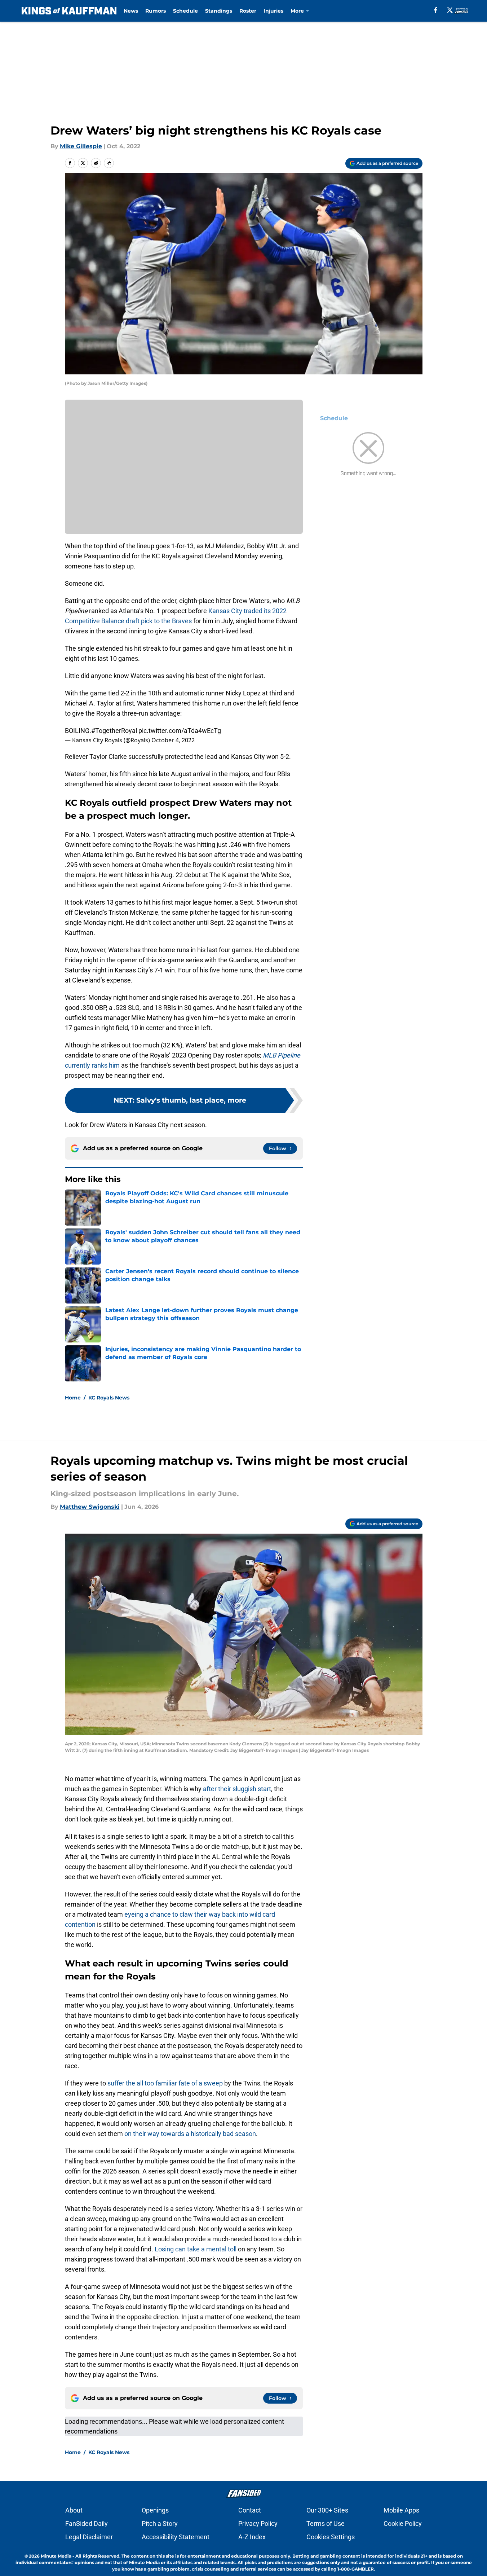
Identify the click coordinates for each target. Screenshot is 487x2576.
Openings (155, 2510)
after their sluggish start (237, 1789)
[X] (450, 10)
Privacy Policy (258, 2524)
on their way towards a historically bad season (190, 2134)
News (131, 11)
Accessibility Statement (176, 2537)
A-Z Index (252, 2537)
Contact (250, 2510)
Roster (248, 11)
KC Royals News (109, 1398)
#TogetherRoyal (114, 731)
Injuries (273, 11)
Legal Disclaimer (89, 2537)
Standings (219, 11)
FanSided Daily (87, 2524)
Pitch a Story (160, 2524)
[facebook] (436, 10)
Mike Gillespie (81, 146)
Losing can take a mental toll (196, 2249)
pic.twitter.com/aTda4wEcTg (180, 731)
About (74, 2510)
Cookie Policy (403, 2524)
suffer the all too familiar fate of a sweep (165, 2083)
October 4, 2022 (173, 740)
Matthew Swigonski (90, 1507)
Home (73, 1398)
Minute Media (56, 2556)
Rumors (156, 11)
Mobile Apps (401, 2510)
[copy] (109, 163)
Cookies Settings (331, 2537)
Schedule (185, 11)
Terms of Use (326, 2524)
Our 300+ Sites (327, 2510)
